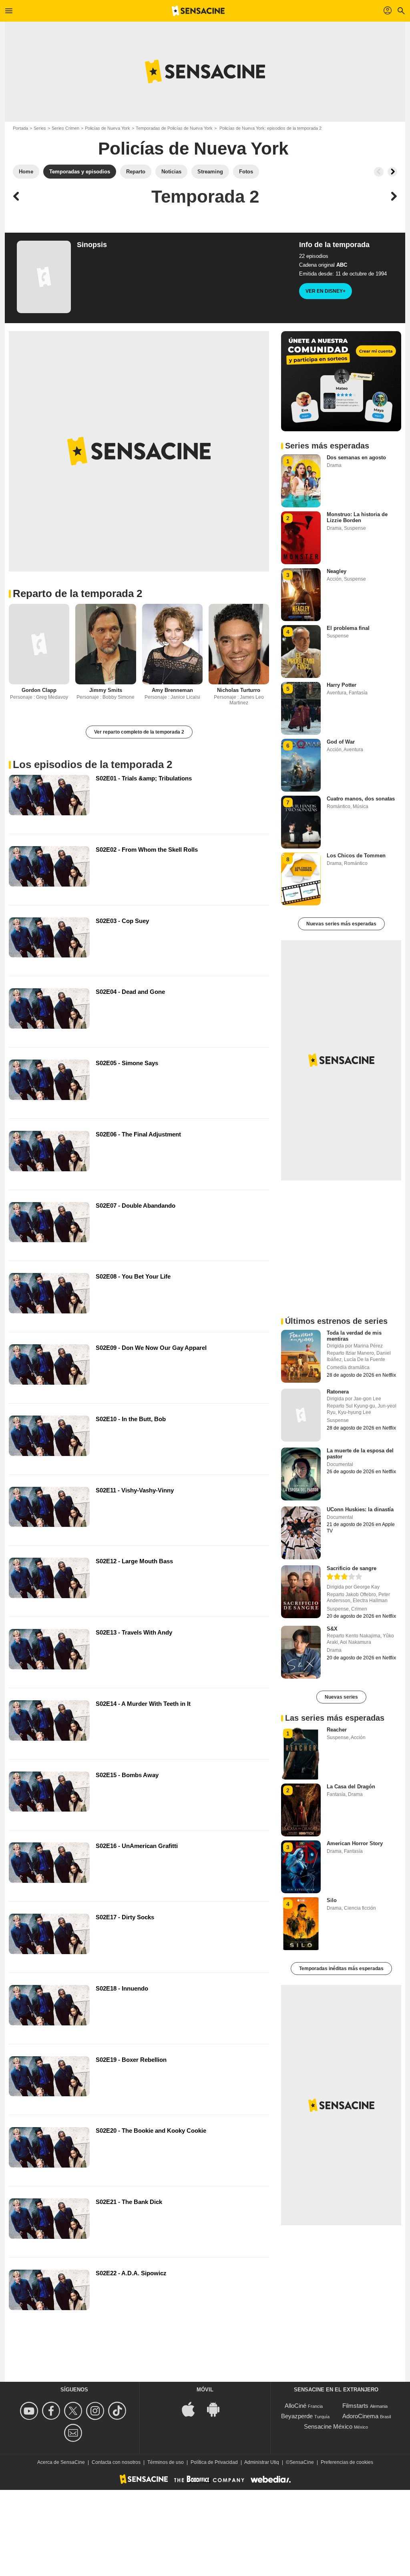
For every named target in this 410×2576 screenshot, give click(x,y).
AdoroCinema (360, 2416)
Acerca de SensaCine (61, 2462)
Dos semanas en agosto (356, 457)
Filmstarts (355, 2406)
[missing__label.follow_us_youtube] (30, 2411)
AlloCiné (295, 2406)
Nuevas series (341, 1697)
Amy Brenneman (172, 690)
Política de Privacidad (214, 2462)
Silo (332, 1900)
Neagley (337, 571)
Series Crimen (65, 128)
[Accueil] (198, 11)
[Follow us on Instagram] (96, 2411)
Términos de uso (166, 2462)
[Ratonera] (301, 1415)
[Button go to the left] (379, 172)
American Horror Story (355, 1843)
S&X (332, 1629)
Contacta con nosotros (116, 2462)
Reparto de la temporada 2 (77, 593)
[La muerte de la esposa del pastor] (301, 1474)
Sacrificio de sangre (352, 1568)
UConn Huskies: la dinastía (360, 1509)
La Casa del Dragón (351, 1787)
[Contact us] (74, 2433)
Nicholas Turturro (239, 690)
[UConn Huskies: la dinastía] (301, 1533)
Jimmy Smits (106, 690)
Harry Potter (342, 685)
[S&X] (301, 1652)
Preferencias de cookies (347, 2462)
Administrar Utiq (262, 2462)
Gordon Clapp (39, 690)
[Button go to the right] (392, 172)
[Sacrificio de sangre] (301, 1592)
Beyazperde (297, 2416)
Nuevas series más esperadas (341, 924)
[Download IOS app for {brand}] (193, 2409)
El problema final (348, 628)
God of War (341, 742)
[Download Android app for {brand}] (217, 2409)
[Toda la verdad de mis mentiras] (301, 1356)
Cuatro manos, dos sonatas (361, 799)
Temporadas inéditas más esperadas (341, 1969)
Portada (20, 128)
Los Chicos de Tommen (356, 856)
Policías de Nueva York (108, 128)
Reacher (337, 1730)
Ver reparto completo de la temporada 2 (139, 732)
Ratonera (338, 1392)
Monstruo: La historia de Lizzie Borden (357, 517)
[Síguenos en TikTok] (118, 2411)
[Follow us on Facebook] (52, 2411)
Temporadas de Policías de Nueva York (174, 128)
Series (40, 128)
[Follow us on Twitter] (74, 2411)
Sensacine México (328, 2426)
